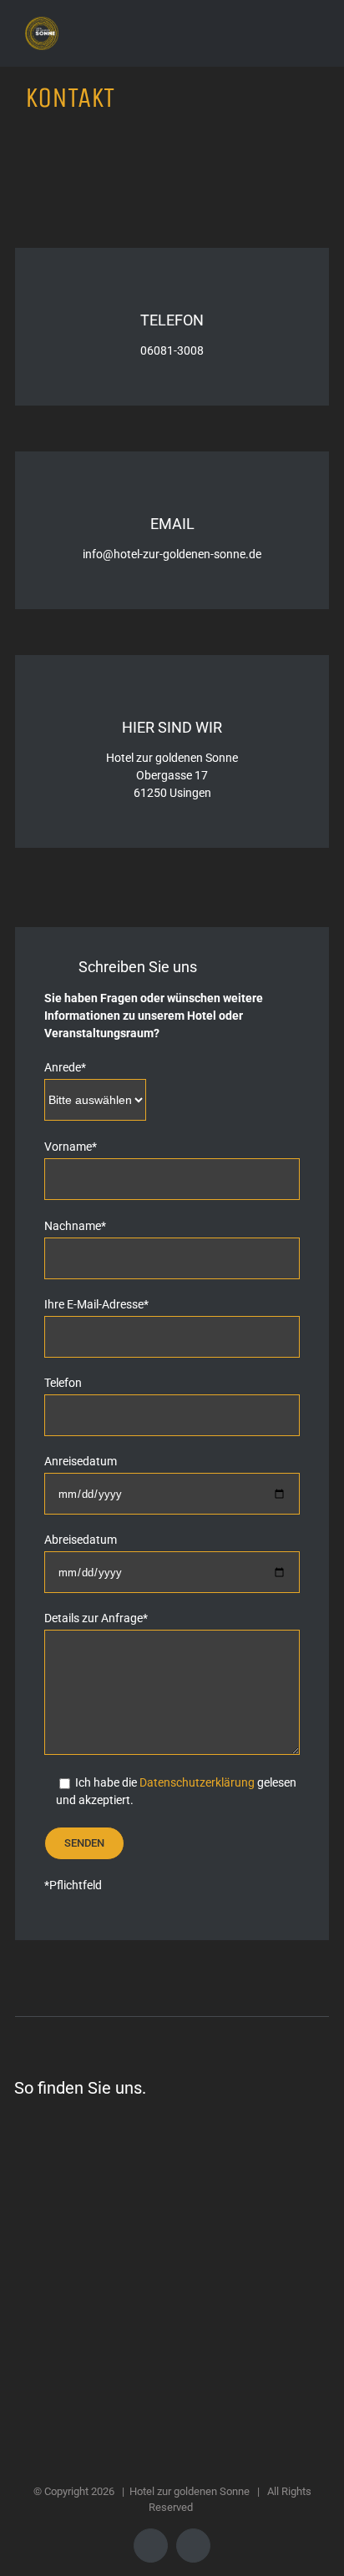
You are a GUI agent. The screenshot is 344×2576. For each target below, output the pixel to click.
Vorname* (71, 1147)
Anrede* (65, 1067)
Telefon (63, 1383)
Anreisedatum (81, 1461)
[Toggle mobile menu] (312, 25)
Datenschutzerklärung (197, 1782)
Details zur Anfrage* (96, 1618)
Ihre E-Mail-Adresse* (96, 1304)
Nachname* (75, 1226)
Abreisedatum (81, 1540)
